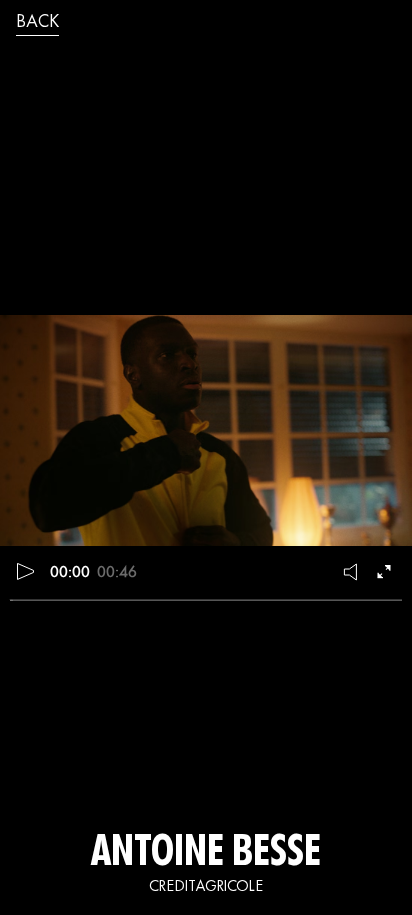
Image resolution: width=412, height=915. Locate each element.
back (37, 23)
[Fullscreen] (386, 572)
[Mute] (352, 572)
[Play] (26, 572)
